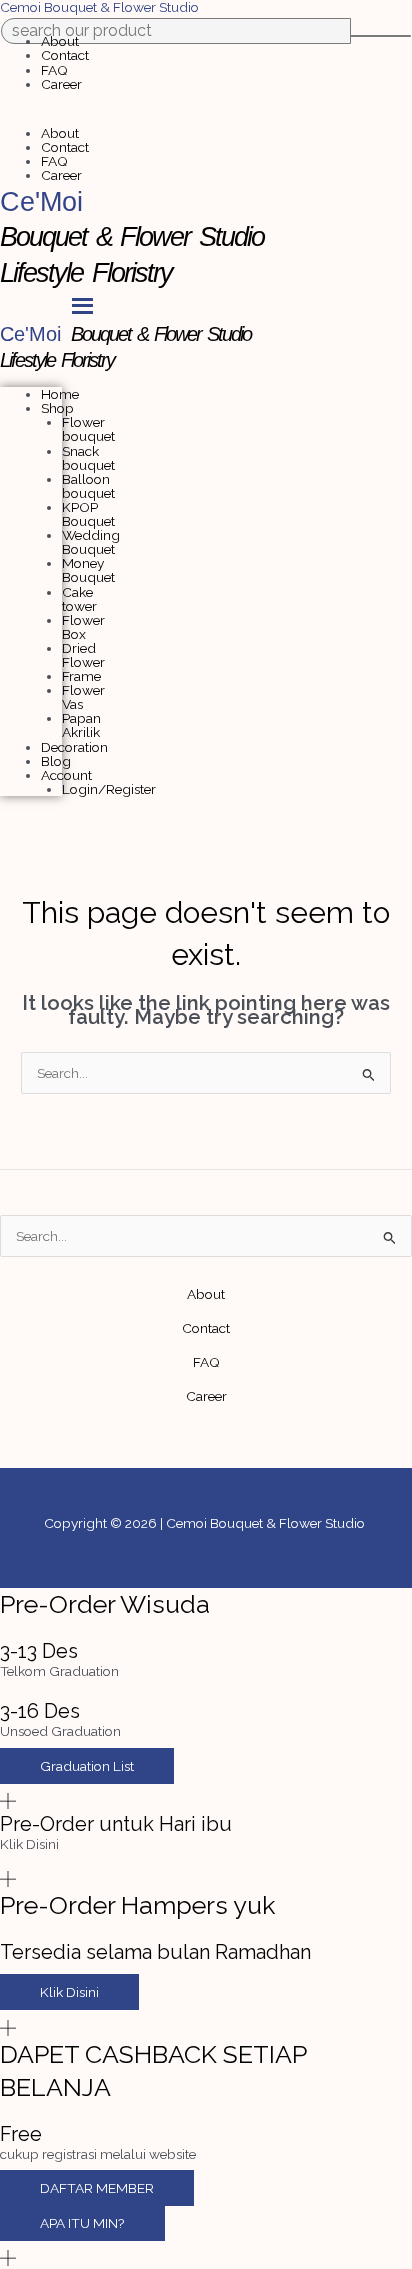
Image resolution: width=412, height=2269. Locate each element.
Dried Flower (83, 655)
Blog (56, 761)
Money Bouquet (88, 570)
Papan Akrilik (81, 725)
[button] (206, 118)
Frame (81, 676)
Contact (65, 55)
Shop (57, 408)
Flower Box (83, 627)
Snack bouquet (88, 458)
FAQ (54, 70)
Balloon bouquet (88, 486)
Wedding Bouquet (91, 542)
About (60, 41)
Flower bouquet (88, 429)
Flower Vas (83, 697)
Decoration (74, 747)
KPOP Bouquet (88, 514)
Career (61, 84)
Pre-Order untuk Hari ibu (116, 1824)
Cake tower (79, 599)
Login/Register (109, 789)
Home (60, 394)
